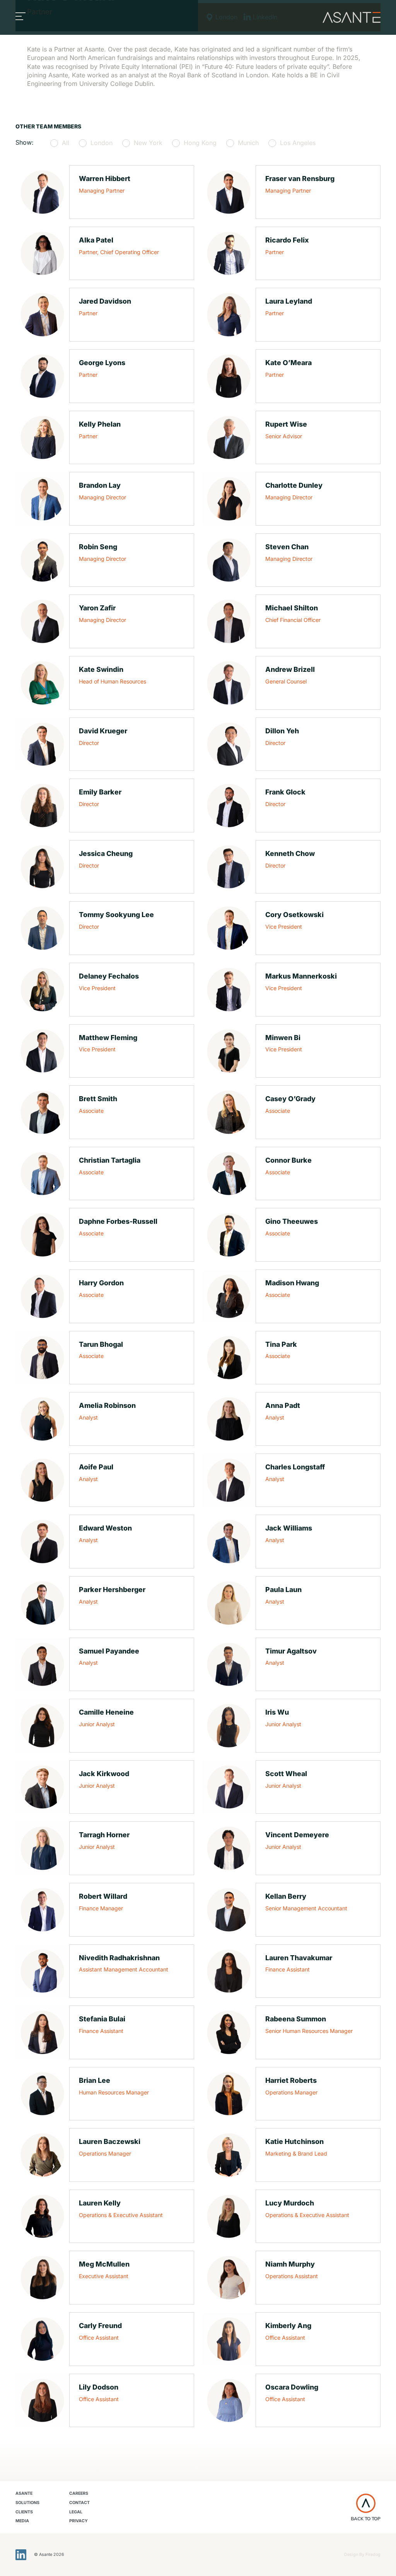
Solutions (27, 2503)
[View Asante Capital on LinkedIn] (21, 2555)
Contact (79, 2503)
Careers (79, 2493)
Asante (24, 2493)
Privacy (79, 2521)
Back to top (366, 2519)
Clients (24, 2512)
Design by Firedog (362, 2555)
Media (22, 2521)
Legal (76, 2512)
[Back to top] (366, 2503)
